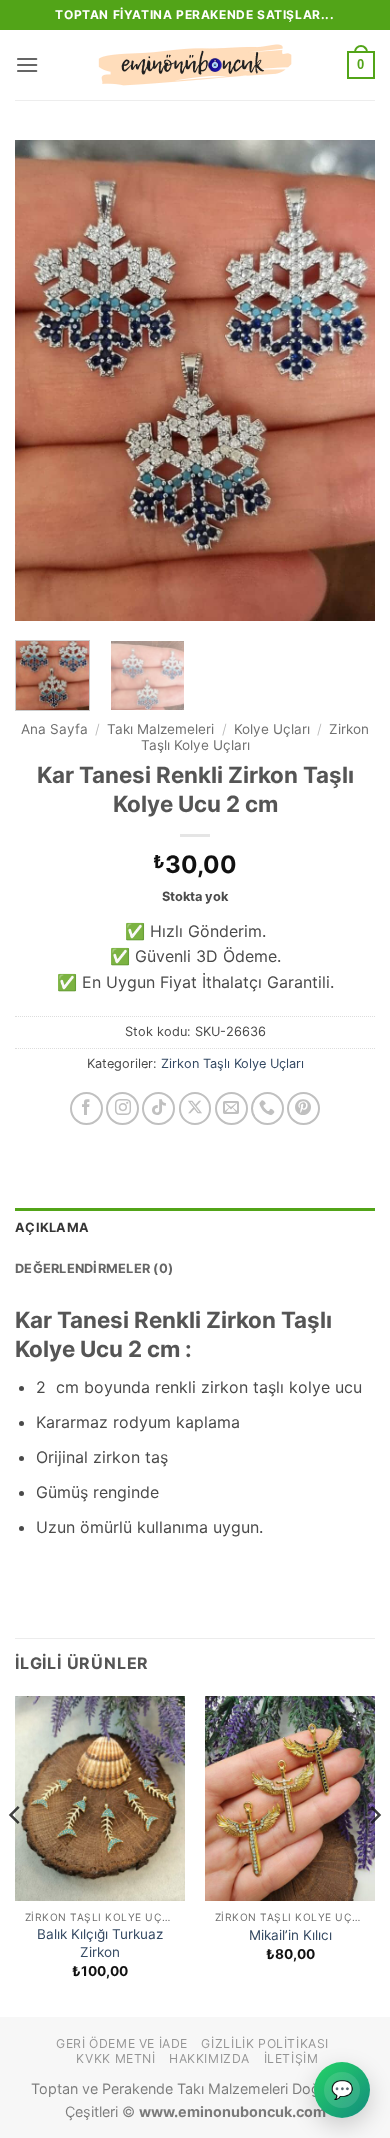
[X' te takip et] (195, 1108)
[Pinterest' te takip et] (303, 1108)
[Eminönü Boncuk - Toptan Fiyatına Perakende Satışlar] (195, 65)
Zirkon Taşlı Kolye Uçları (232, 1063)
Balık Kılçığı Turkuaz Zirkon (100, 1943)
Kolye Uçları (272, 729)
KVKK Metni (115, 2058)
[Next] (343, 380)
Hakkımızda (209, 2058)
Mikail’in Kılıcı (290, 1935)
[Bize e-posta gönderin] (231, 1108)
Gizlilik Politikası (265, 2043)
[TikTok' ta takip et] (158, 1108)
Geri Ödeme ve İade (122, 2043)
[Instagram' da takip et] (122, 1108)
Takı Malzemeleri (160, 729)
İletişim (291, 2058)
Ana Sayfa (54, 729)
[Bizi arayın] (267, 1108)
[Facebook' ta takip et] (86, 1108)
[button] (27, 64)
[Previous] (47, 380)
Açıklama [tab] (52, 1227)
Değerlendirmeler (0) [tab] (94, 1268)
